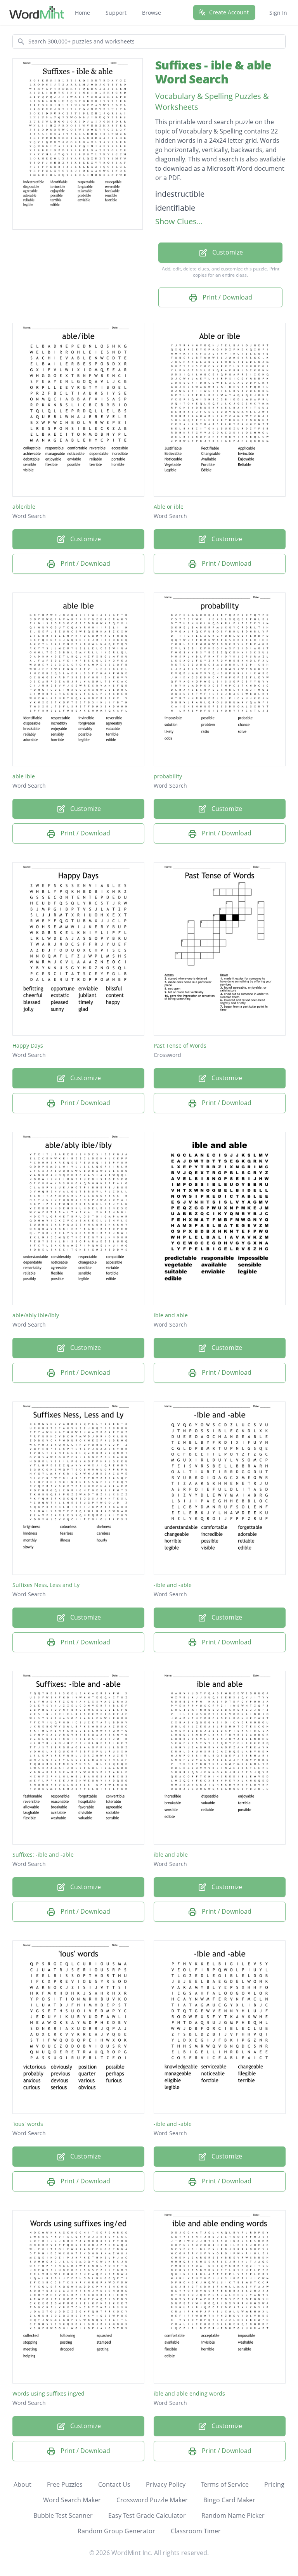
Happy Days (28, 1045)
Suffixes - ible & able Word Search (213, 72)
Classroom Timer (196, 2531)
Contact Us (114, 2484)
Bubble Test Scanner (63, 2515)
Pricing (274, 2484)
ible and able (171, 1315)
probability (168, 776)
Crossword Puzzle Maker (152, 2500)
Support (116, 13)
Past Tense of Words (180, 1045)
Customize (227, 252)
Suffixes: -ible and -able (43, 1854)
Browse (152, 13)
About (23, 2484)
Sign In (278, 13)
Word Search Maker (72, 2500)
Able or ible (169, 507)
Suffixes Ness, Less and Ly (46, 1585)
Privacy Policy (166, 2484)
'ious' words (28, 2124)
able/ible (24, 507)
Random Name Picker (233, 2515)
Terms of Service (225, 2484)
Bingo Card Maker (229, 2500)
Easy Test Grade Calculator (147, 2515)
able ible (24, 776)
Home (82, 13)
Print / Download (227, 297)
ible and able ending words (189, 2393)
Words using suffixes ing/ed (49, 2393)
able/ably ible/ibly (36, 1315)
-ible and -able (173, 1585)
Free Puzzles (65, 2484)
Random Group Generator (116, 2531)
